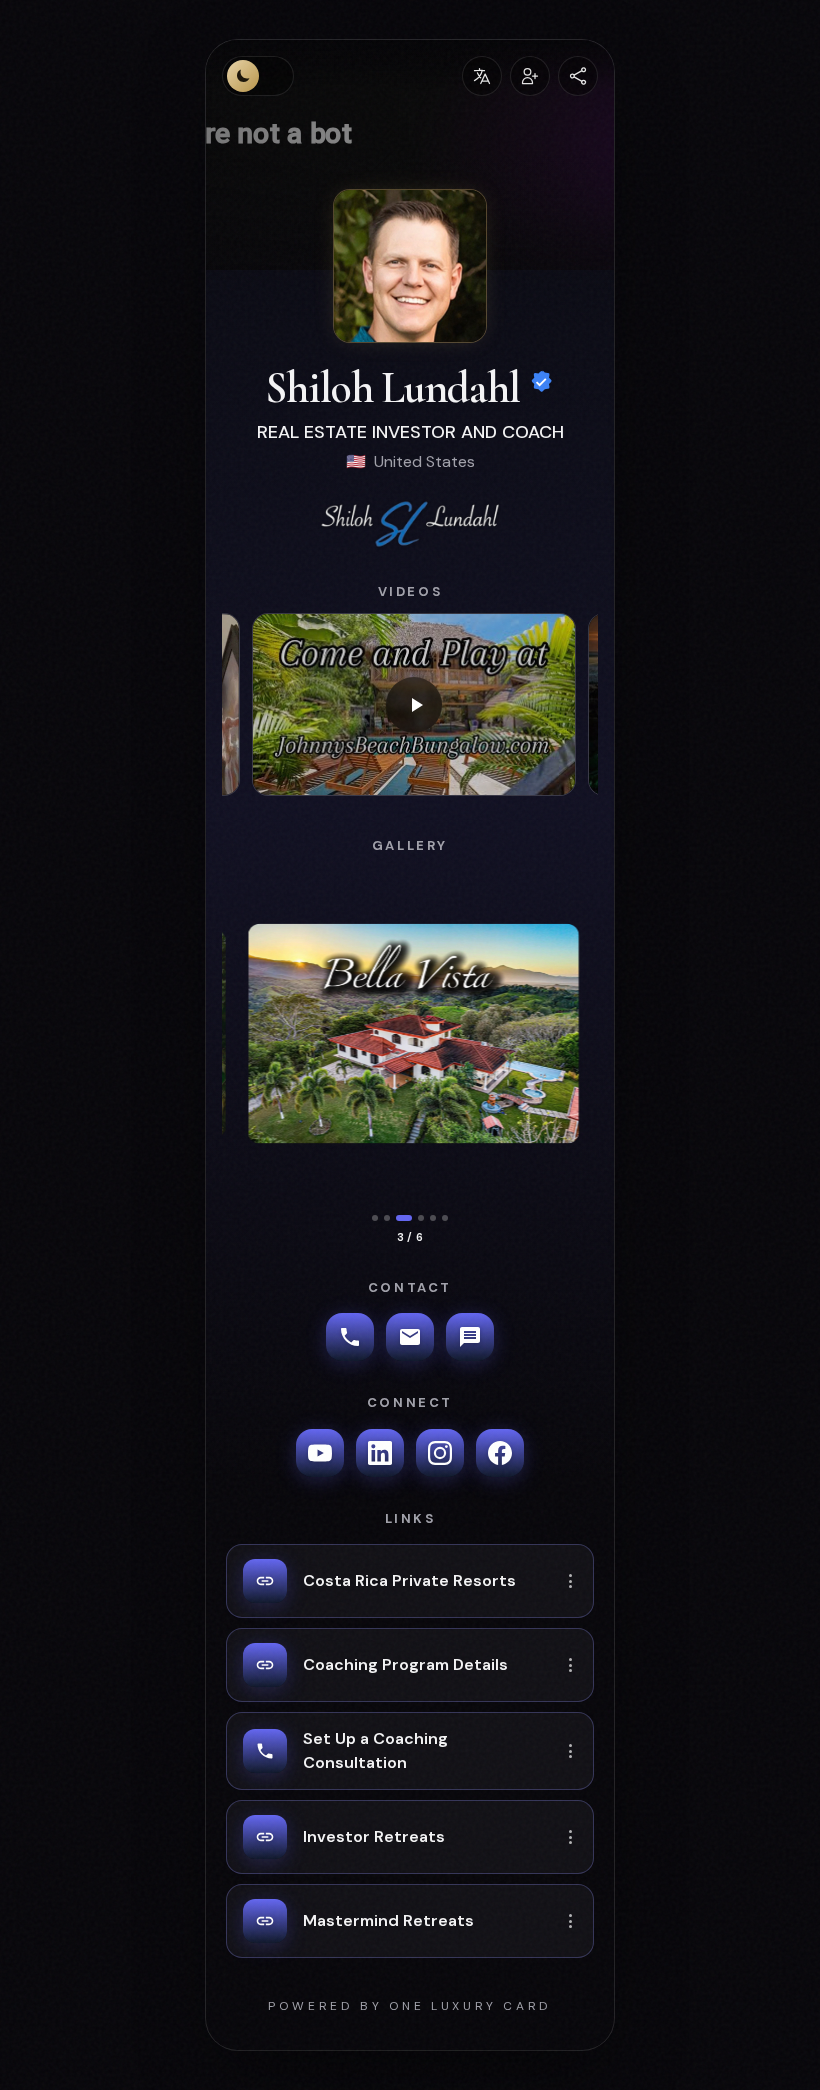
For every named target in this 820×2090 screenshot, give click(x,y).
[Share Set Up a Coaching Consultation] (571, 1751)
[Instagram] (440, 1453)
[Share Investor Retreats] (571, 1837)
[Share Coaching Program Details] (571, 1665)
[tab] (375, 1218)
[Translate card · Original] (482, 76)
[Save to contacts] (530, 76)
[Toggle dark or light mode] (258, 76)
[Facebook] (500, 1453)
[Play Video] (414, 704)
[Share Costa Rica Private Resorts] (571, 1581)
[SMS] (470, 1337)
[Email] (410, 1337)
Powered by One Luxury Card (410, 2006)
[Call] (350, 1337)
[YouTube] (320, 1453)
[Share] (578, 76)
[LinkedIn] (380, 1453)
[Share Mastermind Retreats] (571, 1921)
